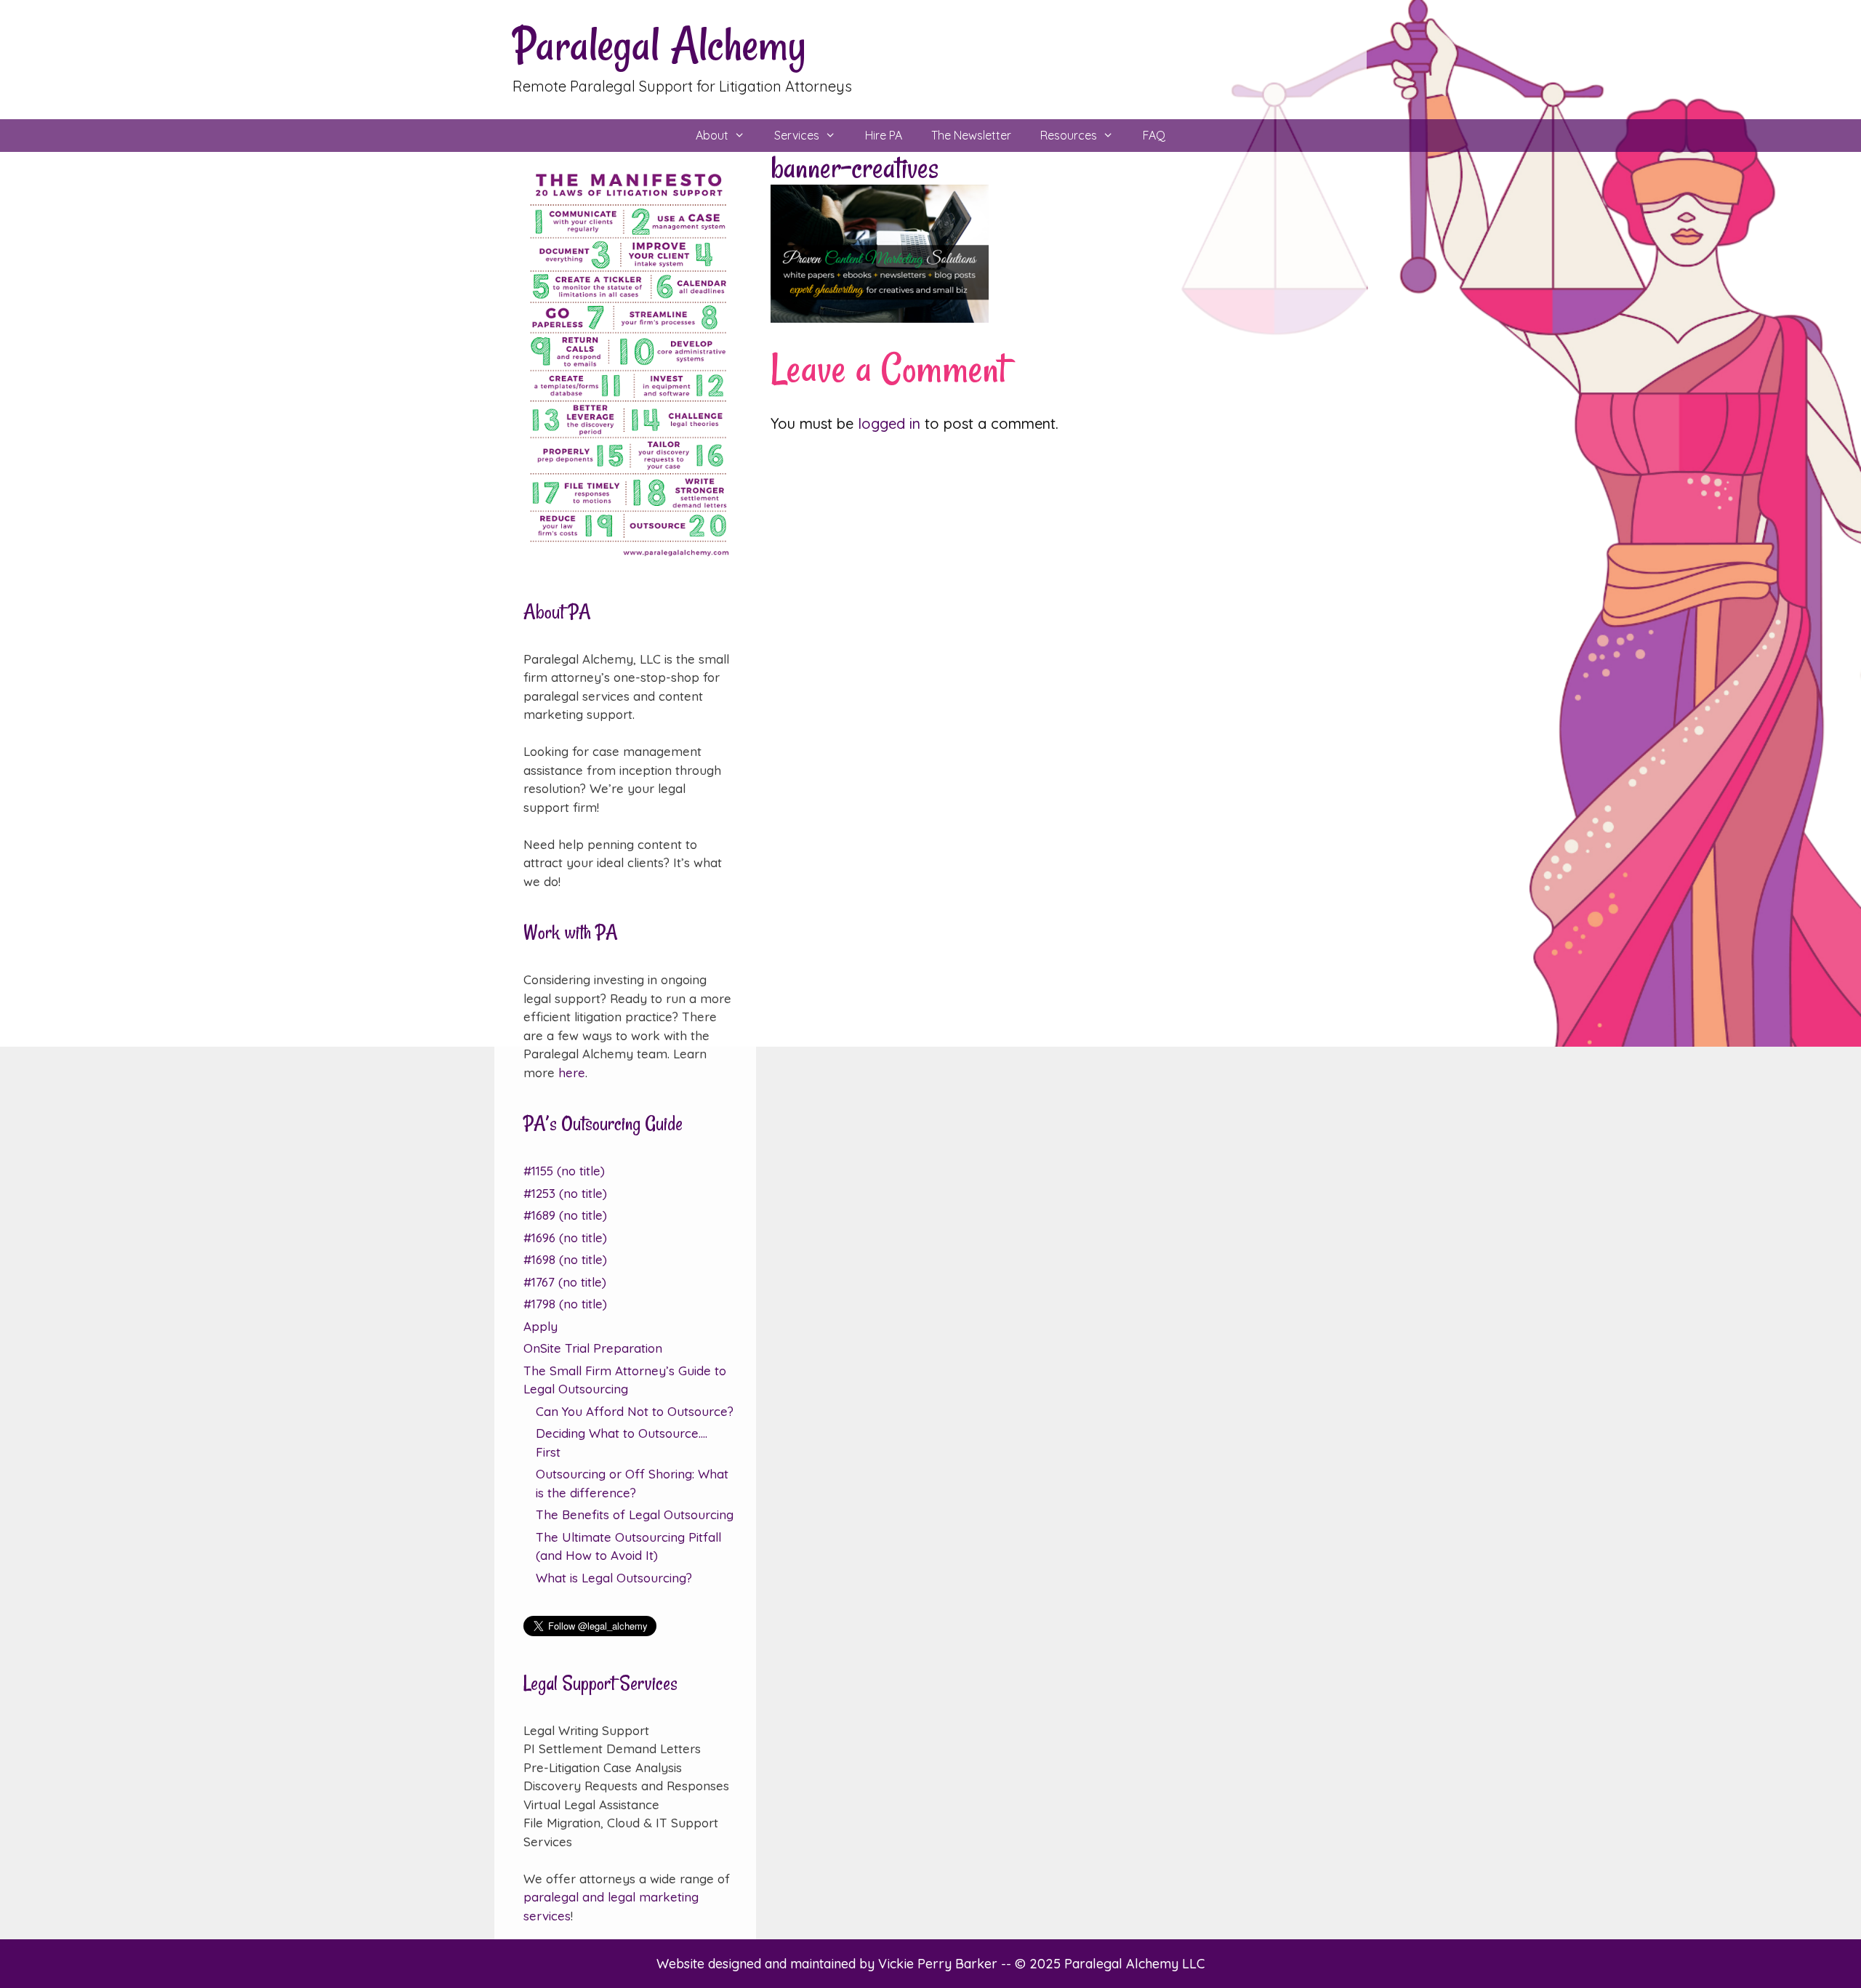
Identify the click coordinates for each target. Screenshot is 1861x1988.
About (712, 135)
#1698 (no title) (565, 1259)
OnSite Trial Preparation (593, 1348)
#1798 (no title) (565, 1304)
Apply (540, 1326)
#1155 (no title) (564, 1171)
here (572, 1073)
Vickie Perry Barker (940, 1964)
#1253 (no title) (565, 1193)
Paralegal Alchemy (659, 45)
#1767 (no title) (565, 1282)
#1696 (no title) (565, 1238)
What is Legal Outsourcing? (614, 1578)
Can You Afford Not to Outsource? (635, 1411)
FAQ (1154, 135)
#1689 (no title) (565, 1215)
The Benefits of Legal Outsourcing (635, 1514)
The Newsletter (971, 135)
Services (797, 135)
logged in (889, 423)
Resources (1069, 135)
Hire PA (884, 135)
